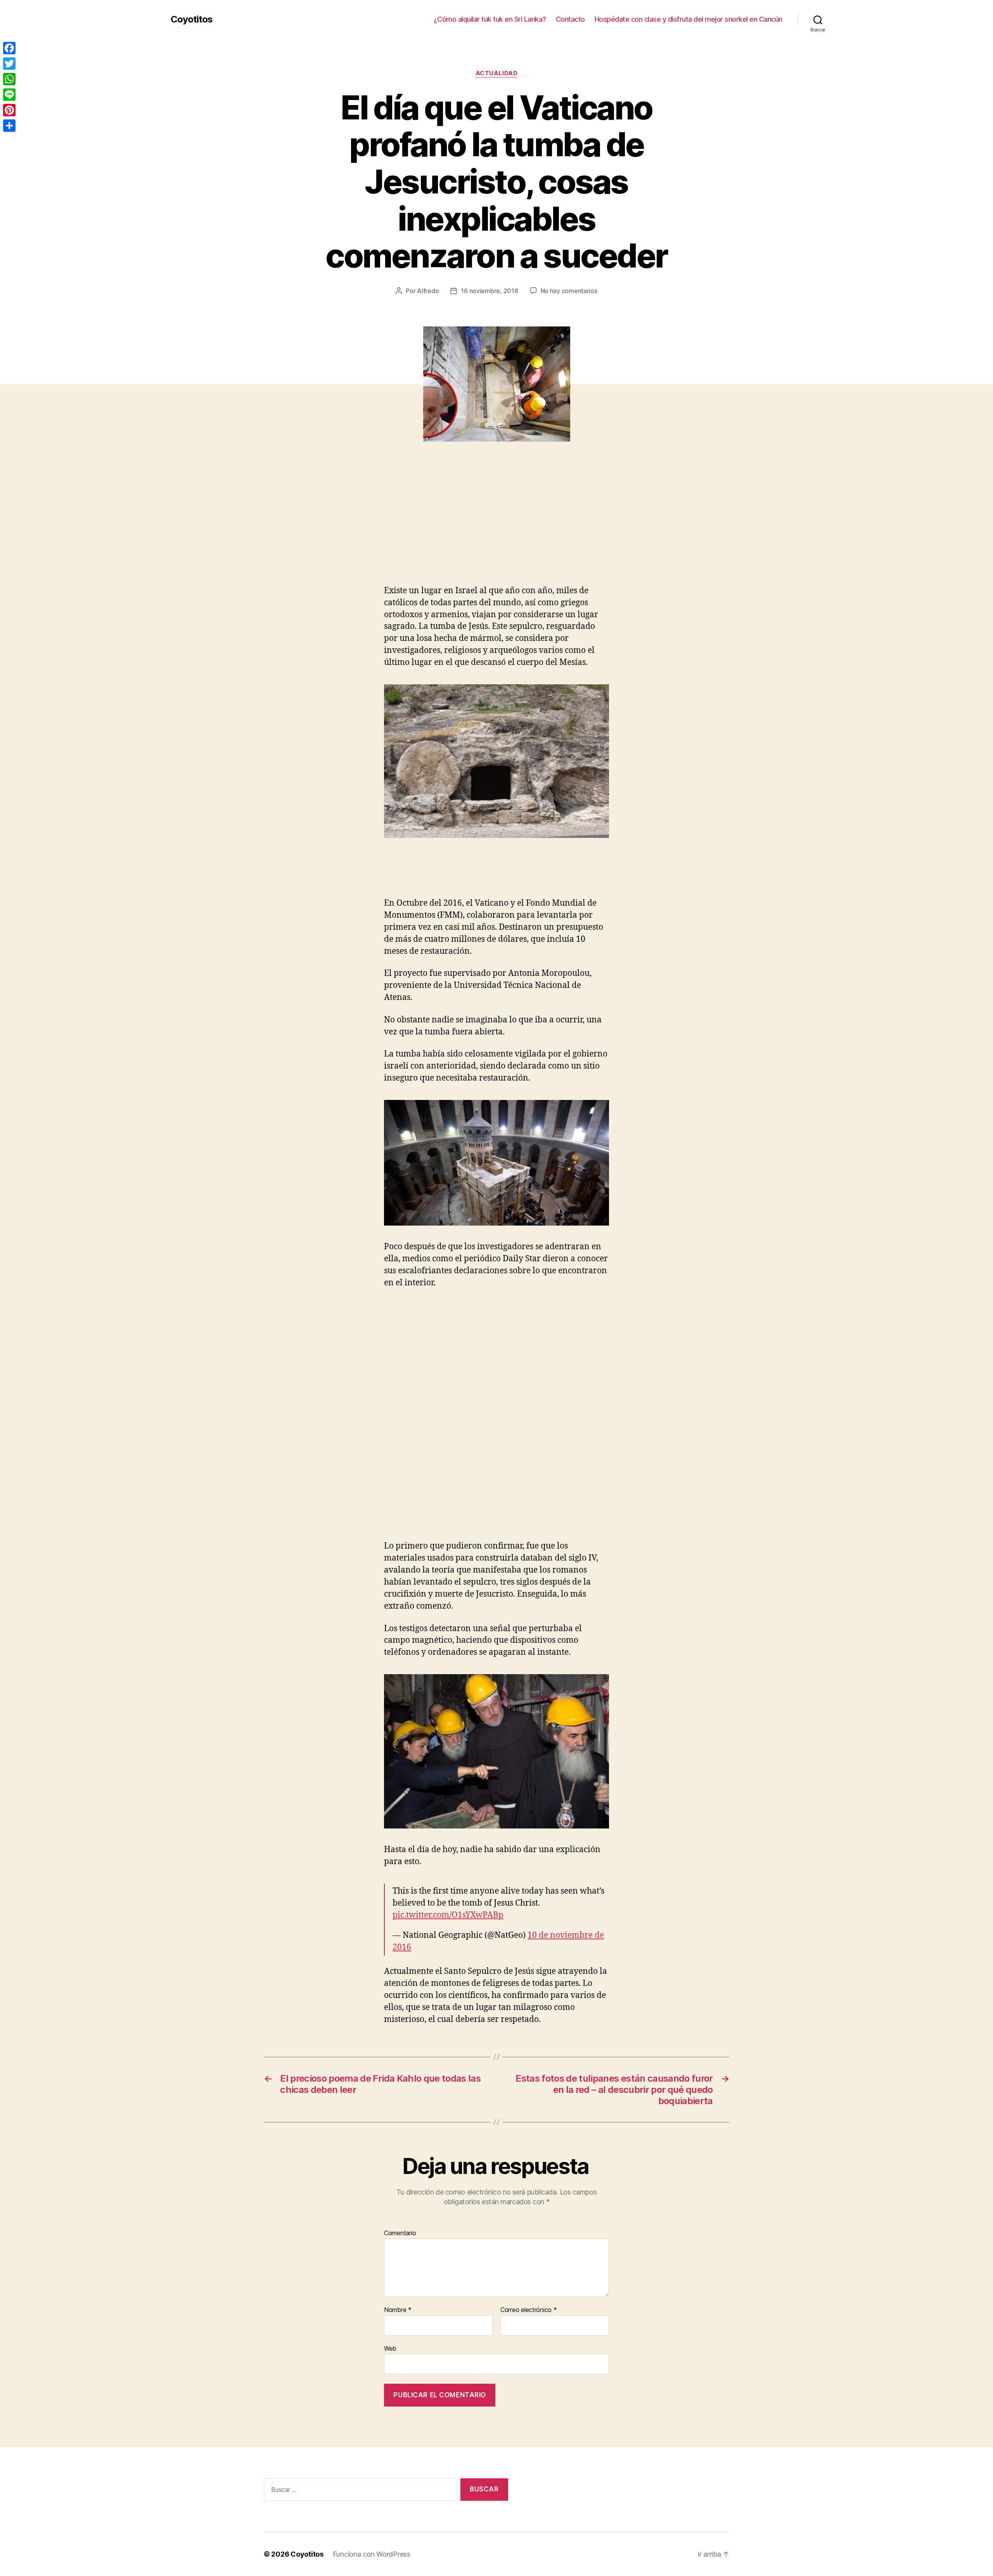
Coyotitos (192, 19)
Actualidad (497, 73)
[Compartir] (9, 126)
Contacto (570, 19)
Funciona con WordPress (372, 2554)
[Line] (9, 95)
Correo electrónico (529, 2310)
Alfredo (428, 291)
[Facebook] (9, 48)
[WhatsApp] (9, 79)
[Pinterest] (9, 110)
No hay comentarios (569, 291)
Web (390, 2348)
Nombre (398, 2310)
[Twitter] (9, 64)
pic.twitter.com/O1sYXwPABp (448, 1915)
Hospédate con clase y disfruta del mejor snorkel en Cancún (689, 19)
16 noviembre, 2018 (489, 291)
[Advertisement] (112, 527)
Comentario (400, 2233)
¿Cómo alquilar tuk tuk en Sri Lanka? (490, 19)
